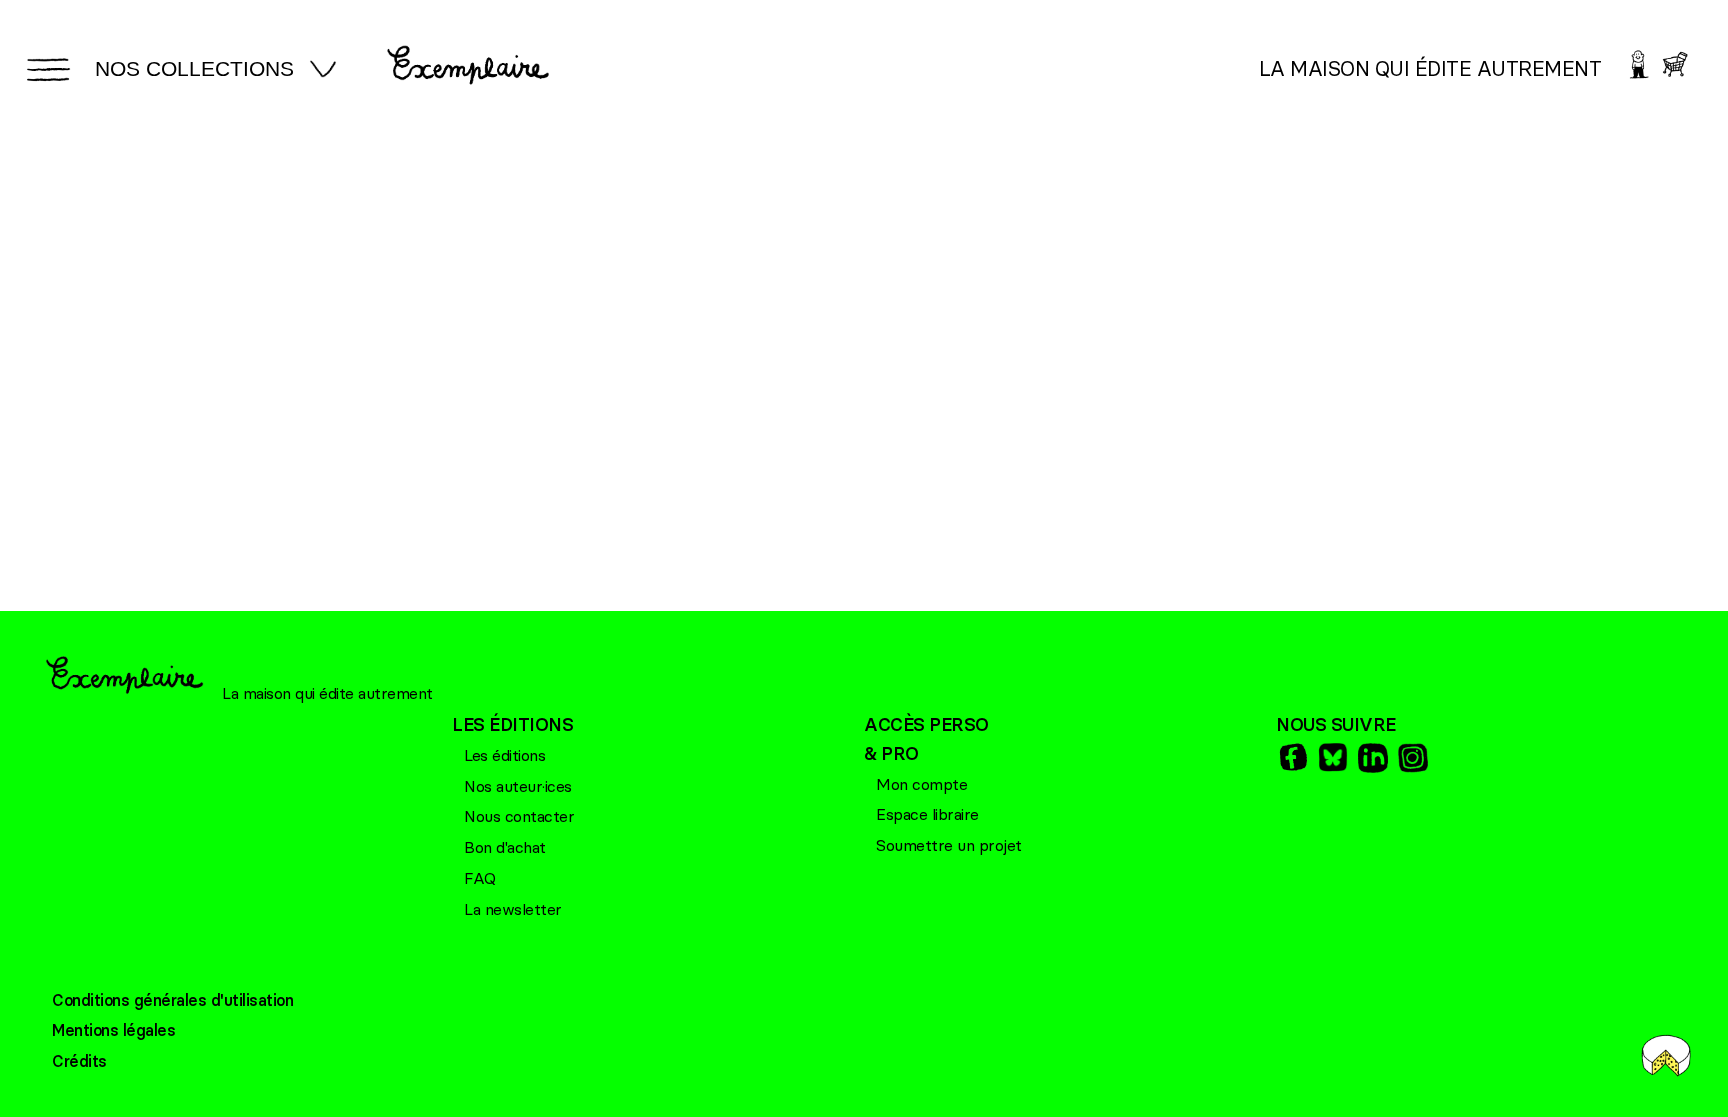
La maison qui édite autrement (1430, 68)
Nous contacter (519, 816)
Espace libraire (927, 814)
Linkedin (1371, 757)
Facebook (1291, 757)
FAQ (480, 878)
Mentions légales (113, 1030)
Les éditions (504, 755)
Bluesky (1331, 757)
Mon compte (921, 784)
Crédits (79, 1061)
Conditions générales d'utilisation (172, 1000)
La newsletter (513, 909)
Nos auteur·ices (518, 786)
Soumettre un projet (949, 845)
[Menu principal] (45, 69)
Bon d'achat (505, 847)
